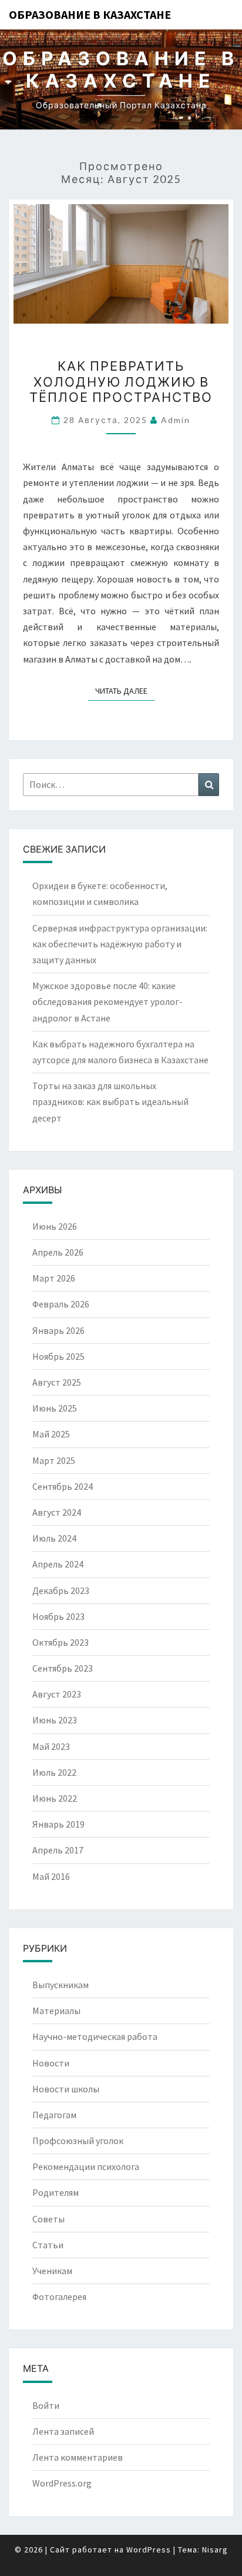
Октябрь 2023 (60, 1642)
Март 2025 (54, 1460)
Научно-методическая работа (95, 2036)
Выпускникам (60, 1985)
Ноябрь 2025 (58, 1356)
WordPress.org (62, 2483)
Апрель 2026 (58, 1252)
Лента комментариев (78, 2457)
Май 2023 (51, 1746)
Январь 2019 (58, 1824)
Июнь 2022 (55, 1798)
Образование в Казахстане (90, 14)
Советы (48, 2219)
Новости (51, 2063)
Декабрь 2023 (61, 1590)
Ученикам (52, 2271)
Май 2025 (51, 1434)
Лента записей (63, 2431)
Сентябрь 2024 (63, 1486)
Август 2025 (57, 1382)
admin (176, 420)
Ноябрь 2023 (58, 1616)
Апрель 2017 (58, 1850)
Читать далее (125, 690)
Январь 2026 (58, 1330)
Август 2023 (57, 1694)
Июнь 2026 (55, 1226)
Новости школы (66, 2089)
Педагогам (54, 2115)
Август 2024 (57, 1512)
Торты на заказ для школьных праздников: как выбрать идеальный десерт (110, 1101)
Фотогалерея (59, 2297)
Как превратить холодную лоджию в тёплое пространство (121, 381)
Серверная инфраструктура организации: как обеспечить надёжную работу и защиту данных (120, 944)
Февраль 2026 (61, 1304)
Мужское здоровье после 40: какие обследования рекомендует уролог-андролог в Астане (107, 1001)
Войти (46, 2405)
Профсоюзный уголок (78, 2141)
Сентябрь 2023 (63, 1668)
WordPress (149, 2550)
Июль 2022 (54, 1772)
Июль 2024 (54, 1538)
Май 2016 (51, 1876)
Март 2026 (54, 1278)
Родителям (56, 2192)
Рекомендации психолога (86, 2166)
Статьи (48, 2245)
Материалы (56, 2011)
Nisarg (215, 2550)
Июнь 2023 (55, 1720)
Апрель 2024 (58, 1564)
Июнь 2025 (55, 1408)
